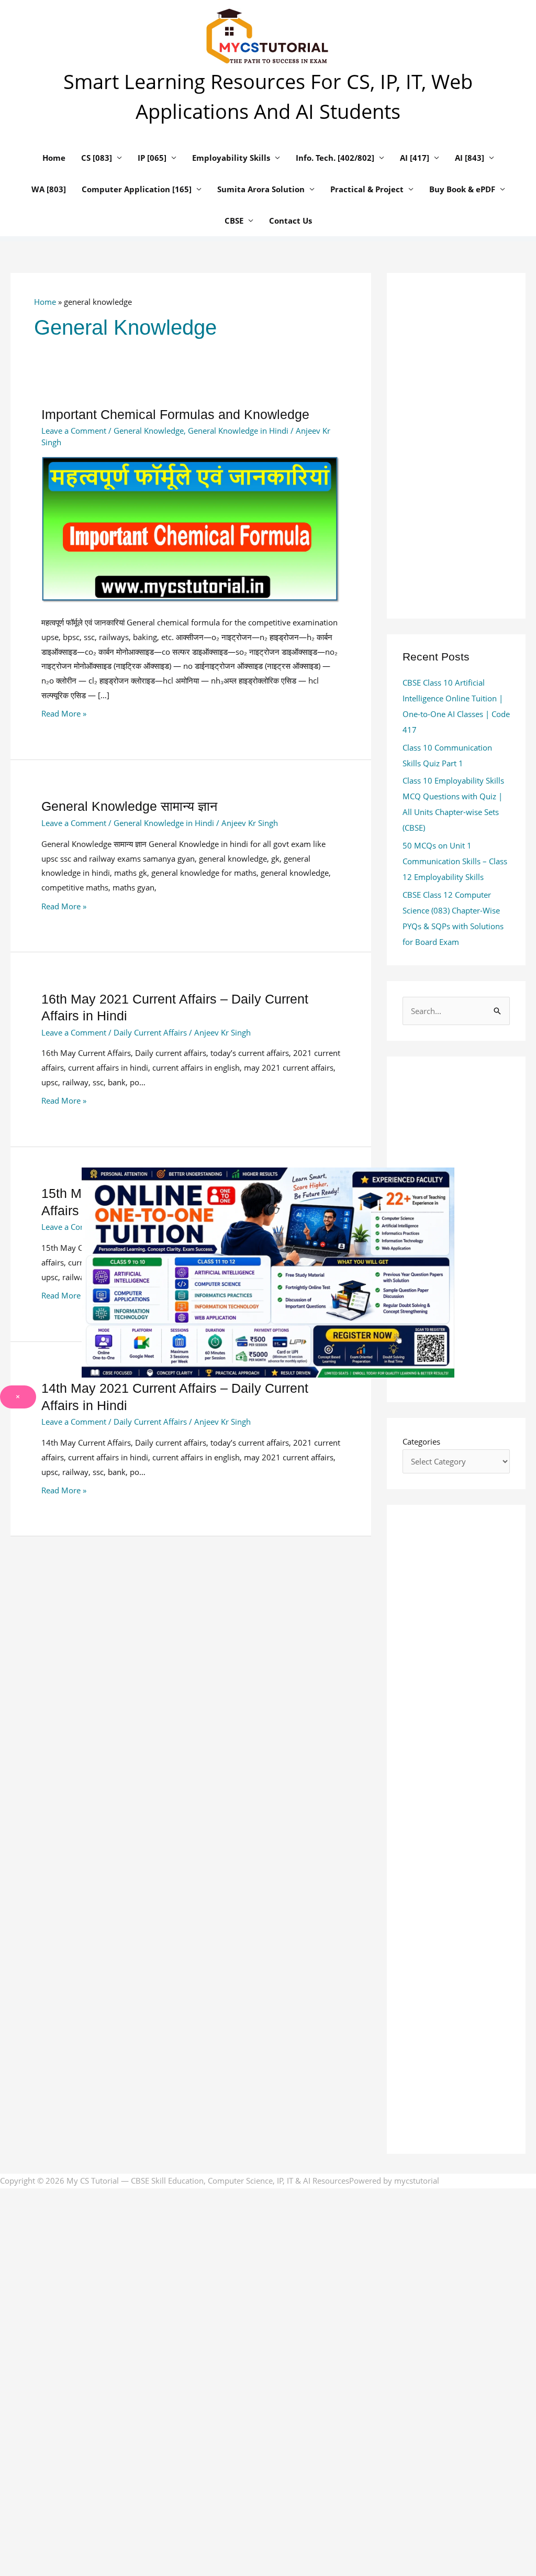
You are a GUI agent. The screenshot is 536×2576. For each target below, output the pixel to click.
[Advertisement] (191, 1644)
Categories (421, 1441)
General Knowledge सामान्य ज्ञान (129, 806)
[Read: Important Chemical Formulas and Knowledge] (191, 529)
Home (45, 302)
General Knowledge (149, 431)
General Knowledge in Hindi (238, 431)
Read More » (64, 713)
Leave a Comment (74, 431)
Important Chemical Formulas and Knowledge (175, 414)
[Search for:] (456, 1011)
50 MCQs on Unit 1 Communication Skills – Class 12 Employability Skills (455, 861)
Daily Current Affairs (150, 1032)
